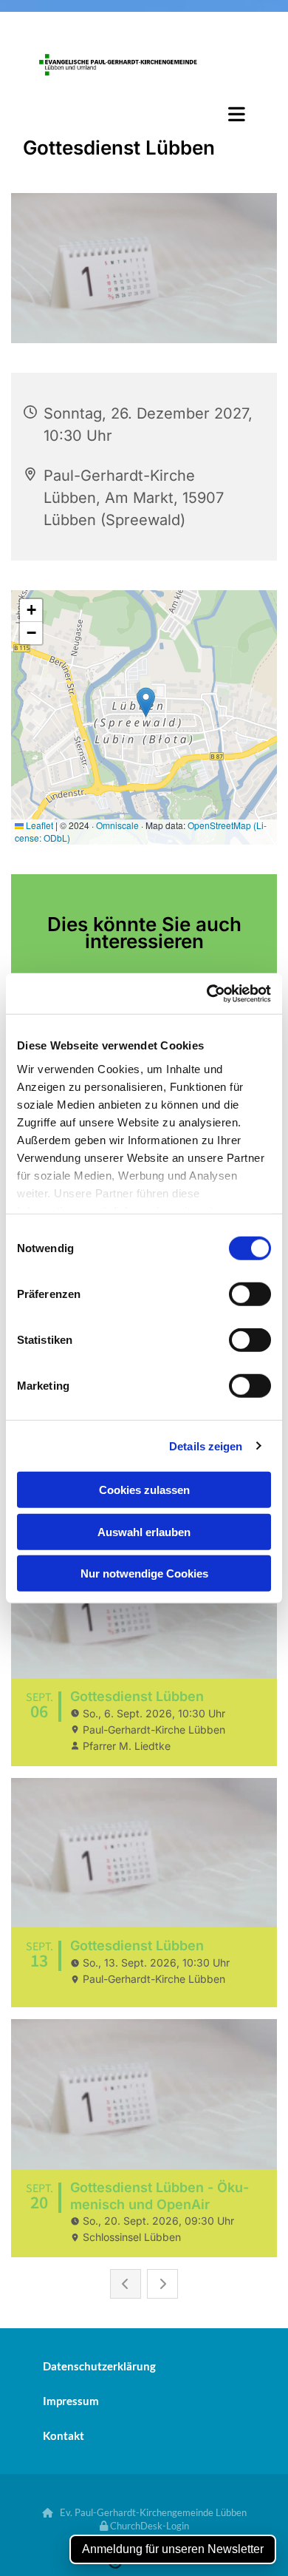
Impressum (71, 2401)
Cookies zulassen (144, 1490)
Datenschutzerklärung (99, 2366)
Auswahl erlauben (144, 1531)
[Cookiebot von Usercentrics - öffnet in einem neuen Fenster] (207, 993)
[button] (144, 114)
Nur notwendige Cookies (144, 1573)
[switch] (250, 1294)
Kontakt (64, 2435)
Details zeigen (206, 1446)
